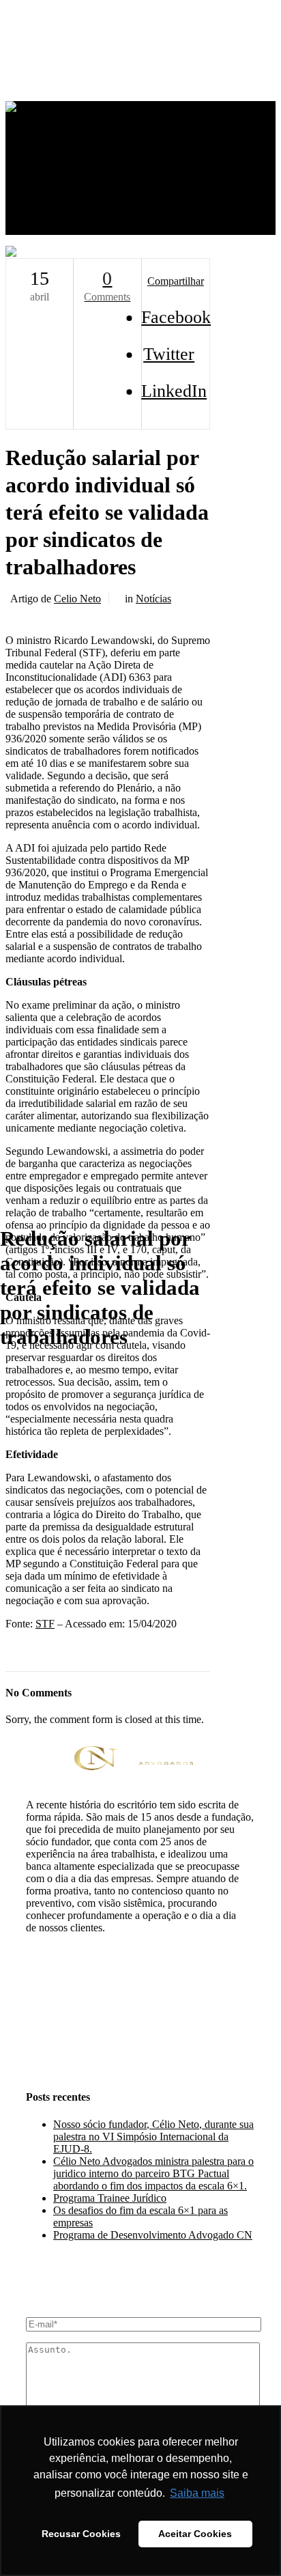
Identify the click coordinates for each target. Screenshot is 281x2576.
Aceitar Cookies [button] (195, 2534)
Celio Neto (77, 599)
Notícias (153, 599)
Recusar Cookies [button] (81, 2534)
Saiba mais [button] (197, 2493)
